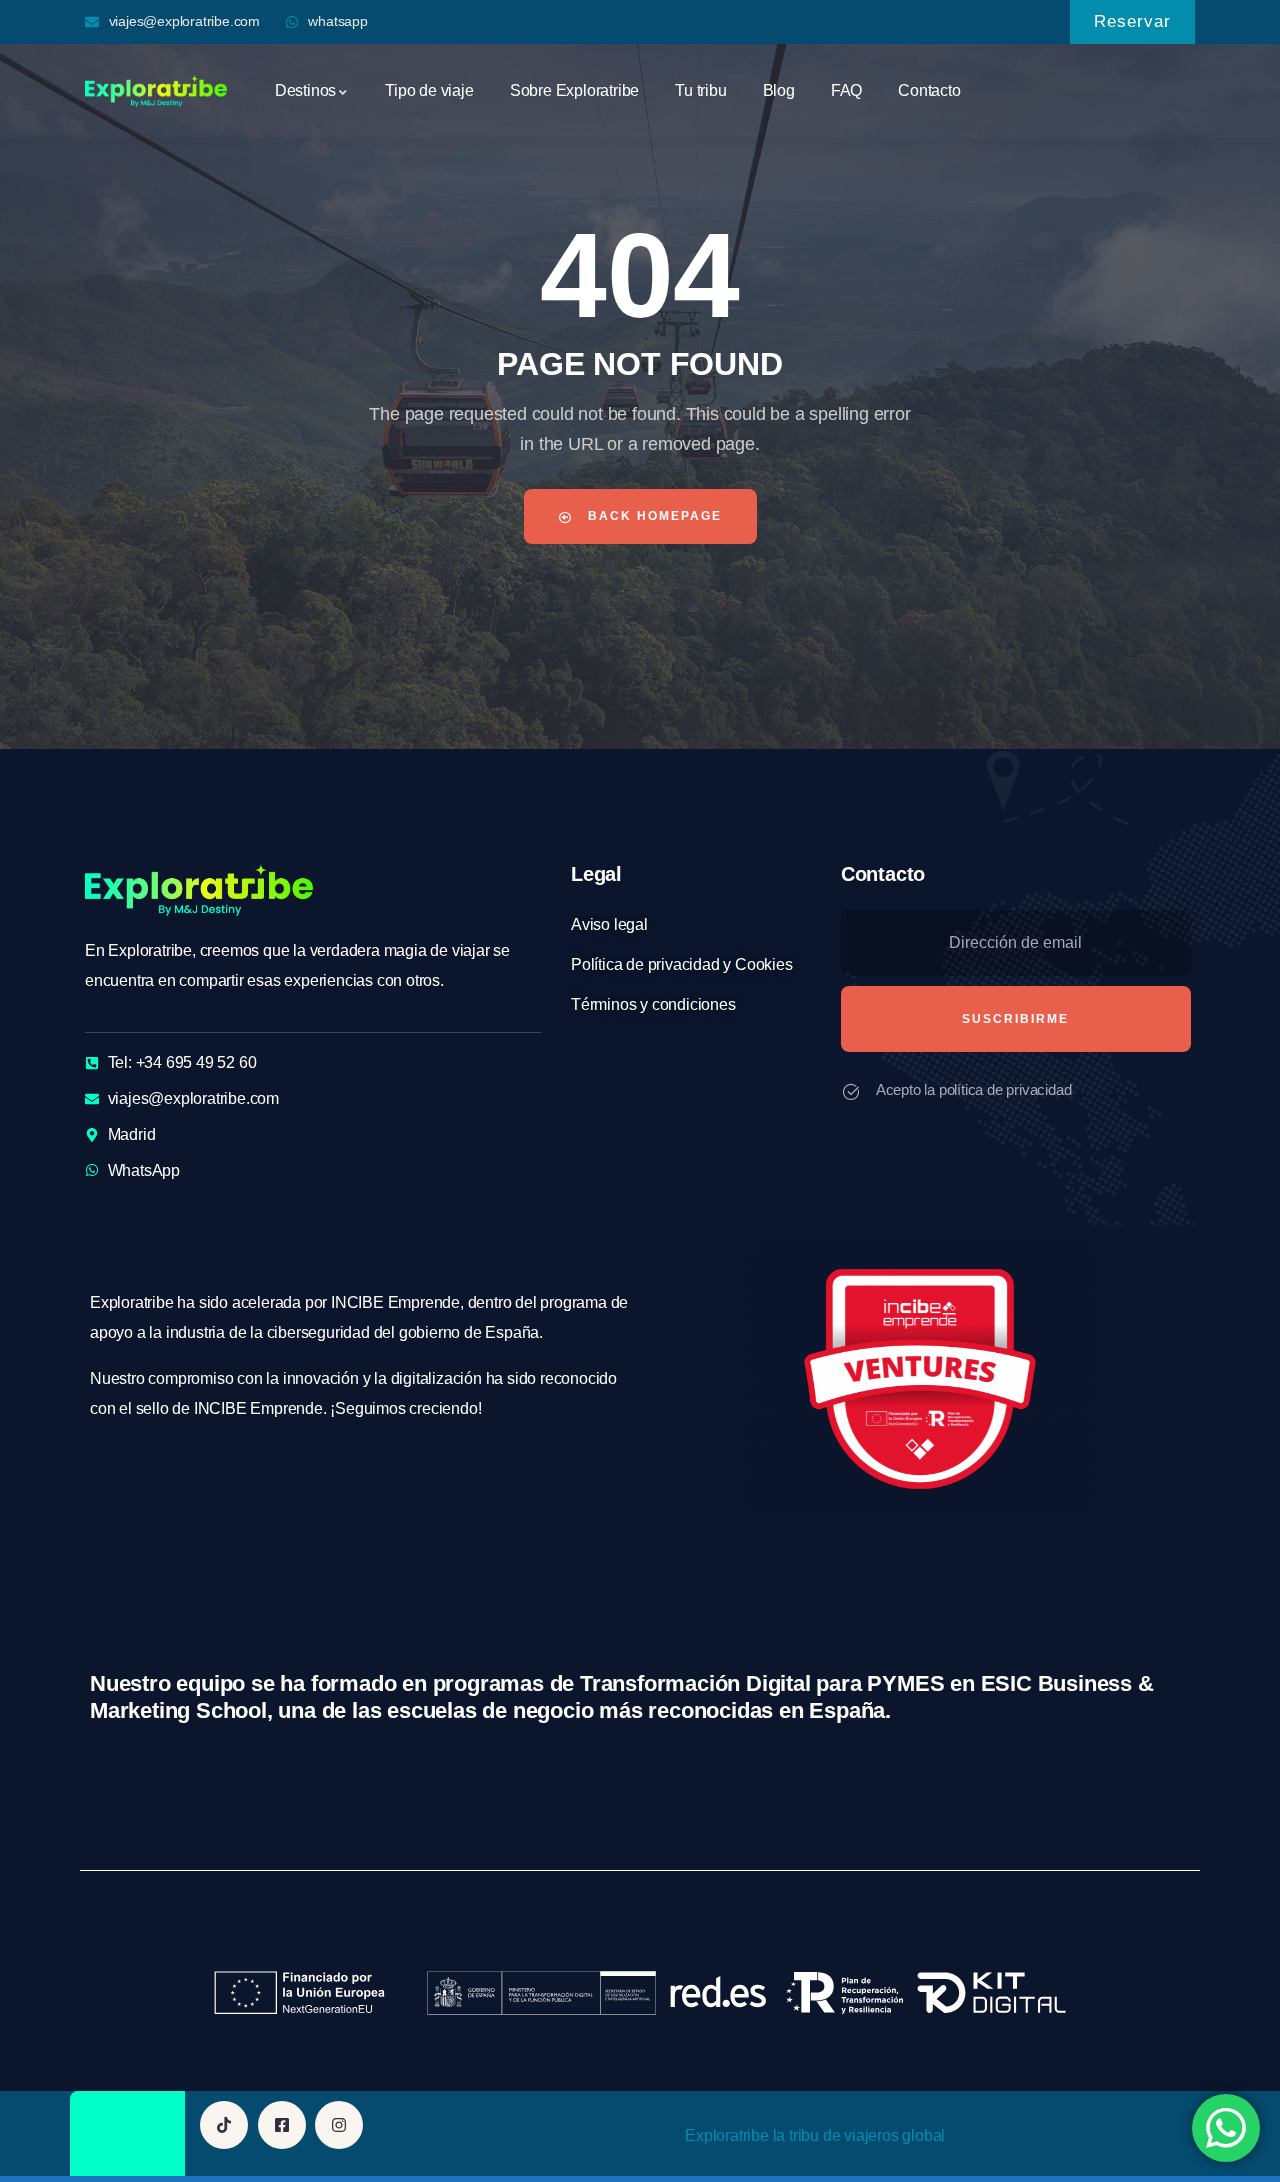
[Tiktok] (224, 2125)
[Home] (156, 91)
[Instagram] (339, 2125)
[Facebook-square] (282, 2125)
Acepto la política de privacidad (974, 1089)
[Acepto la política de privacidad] (851, 1092)
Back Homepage (652, 516)
